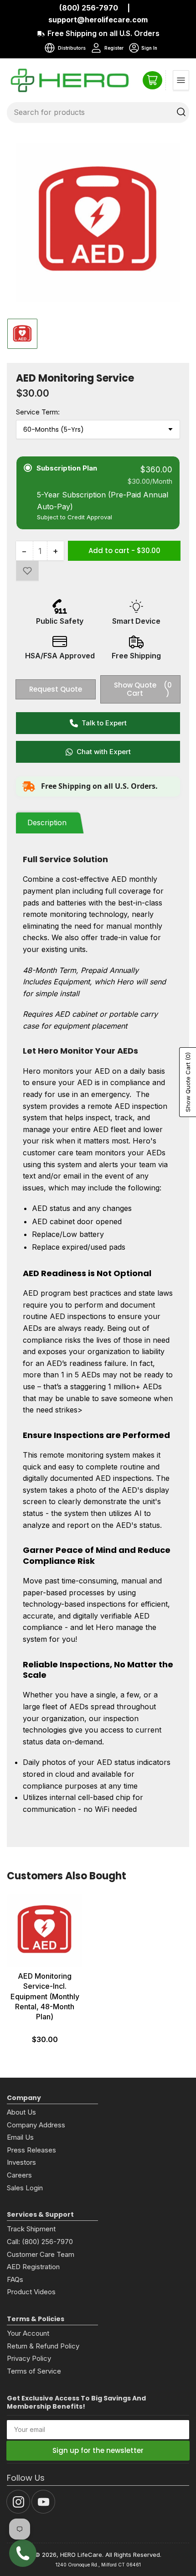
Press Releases (31, 2150)
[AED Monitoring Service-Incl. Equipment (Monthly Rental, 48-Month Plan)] (45, 1931)
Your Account (28, 2333)
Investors (21, 2162)
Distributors (72, 48)
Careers (19, 2175)
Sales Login (25, 2188)
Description (47, 822)
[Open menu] (181, 80)
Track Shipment (31, 2229)
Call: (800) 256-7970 (40, 2242)
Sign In (142, 49)
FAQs (15, 2279)
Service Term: (38, 412)
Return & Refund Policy (43, 2346)
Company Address (36, 2125)
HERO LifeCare (81, 2555)
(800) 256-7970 (89, 8)
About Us (21, 2112)
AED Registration (33, 2267)
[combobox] (98, 112)
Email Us (20, 2137)
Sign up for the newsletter (98, 2450)
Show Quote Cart (143, 689)
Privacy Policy (29, 2358)
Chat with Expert (104, 752)
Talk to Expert (104, 723)
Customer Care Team (41, 2254)
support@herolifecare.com (98, 20)
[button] (27, 571)
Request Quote (56, 689)
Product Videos (31, 2292)
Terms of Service (34, 2371)
